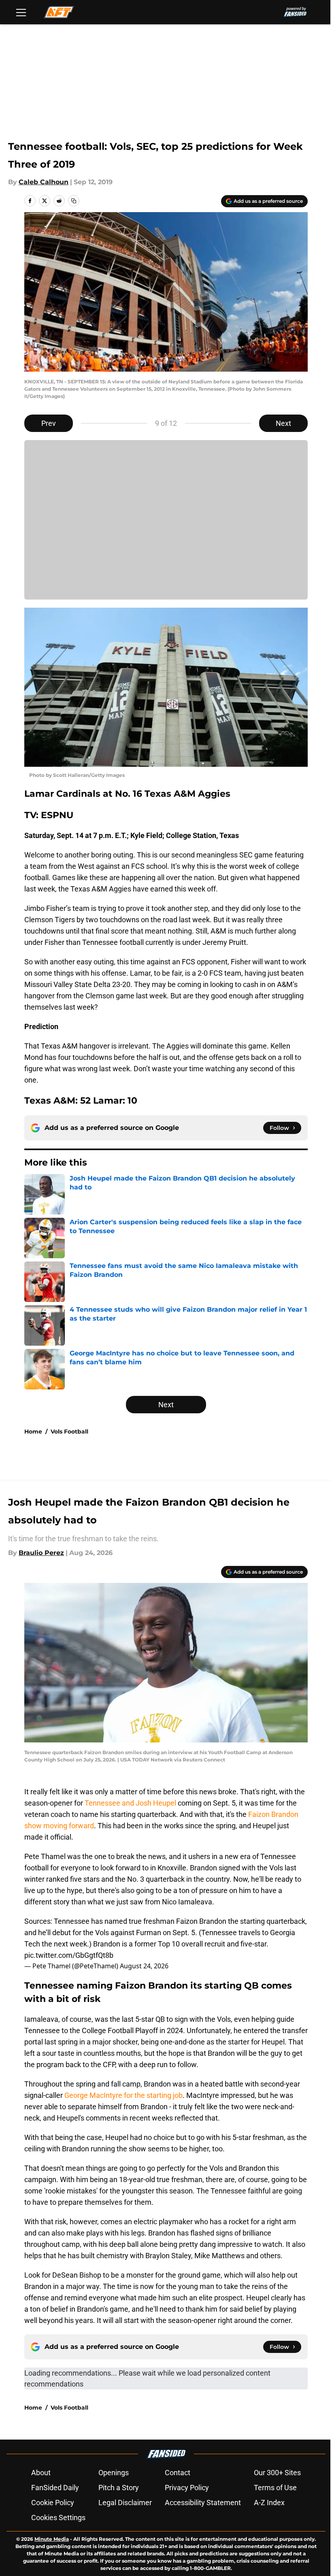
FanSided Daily (55, 2488)
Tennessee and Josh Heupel (130, 1803)
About (41, 2473)
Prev (49, 423)
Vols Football (69, 1432)
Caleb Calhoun (44, 182)
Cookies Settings (58, 2518)
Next (283, 423)
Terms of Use (275, 2488)
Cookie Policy (53, 2503)
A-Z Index (269, 2503)
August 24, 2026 (144, 1966)
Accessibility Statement (203, 2503)
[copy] (74, 201)
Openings (114, 2473)
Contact (178, 2473)
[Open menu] (21, 12)
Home (33, 1432)
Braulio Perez (41, 1553)
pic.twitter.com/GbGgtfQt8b (69, 1955)
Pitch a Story (119, 2488)
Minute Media (52, 2539)
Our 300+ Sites (277, 2473)
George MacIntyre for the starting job (123, 2095)
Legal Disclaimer (125, 2503)
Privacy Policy (187, 2488)
